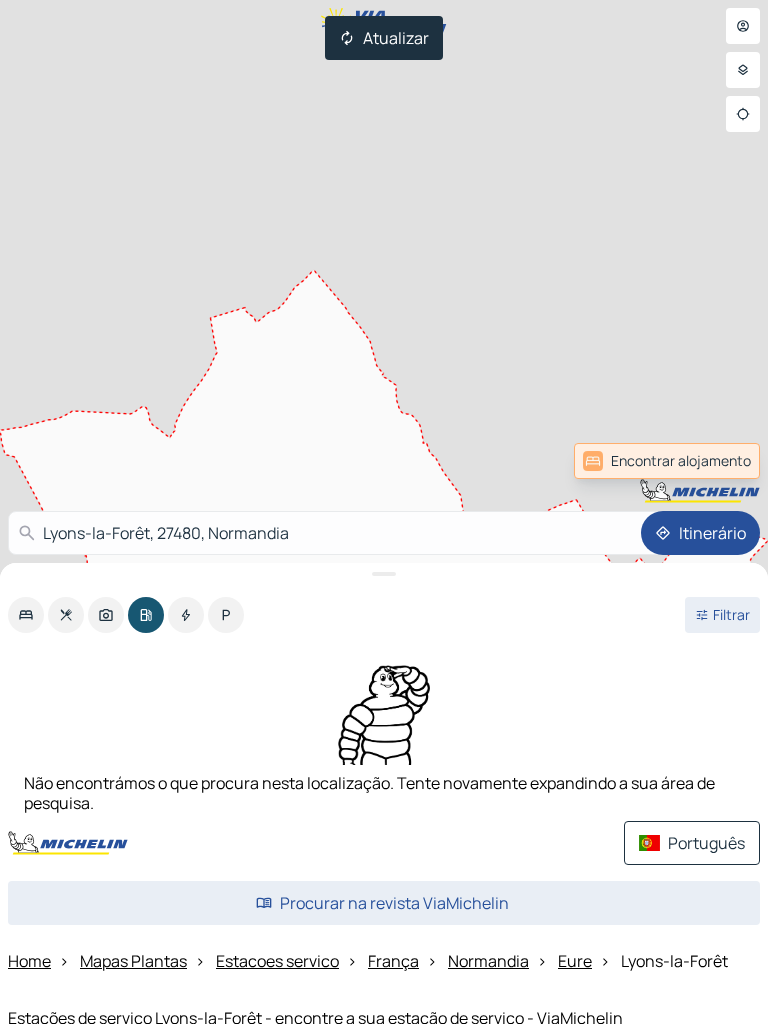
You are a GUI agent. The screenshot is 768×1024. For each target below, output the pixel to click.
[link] (667, 461)
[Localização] (743, 114)
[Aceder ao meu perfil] (743, 26)
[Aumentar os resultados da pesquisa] (384, 574)
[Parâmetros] (743, 70)
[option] (26, 615)
